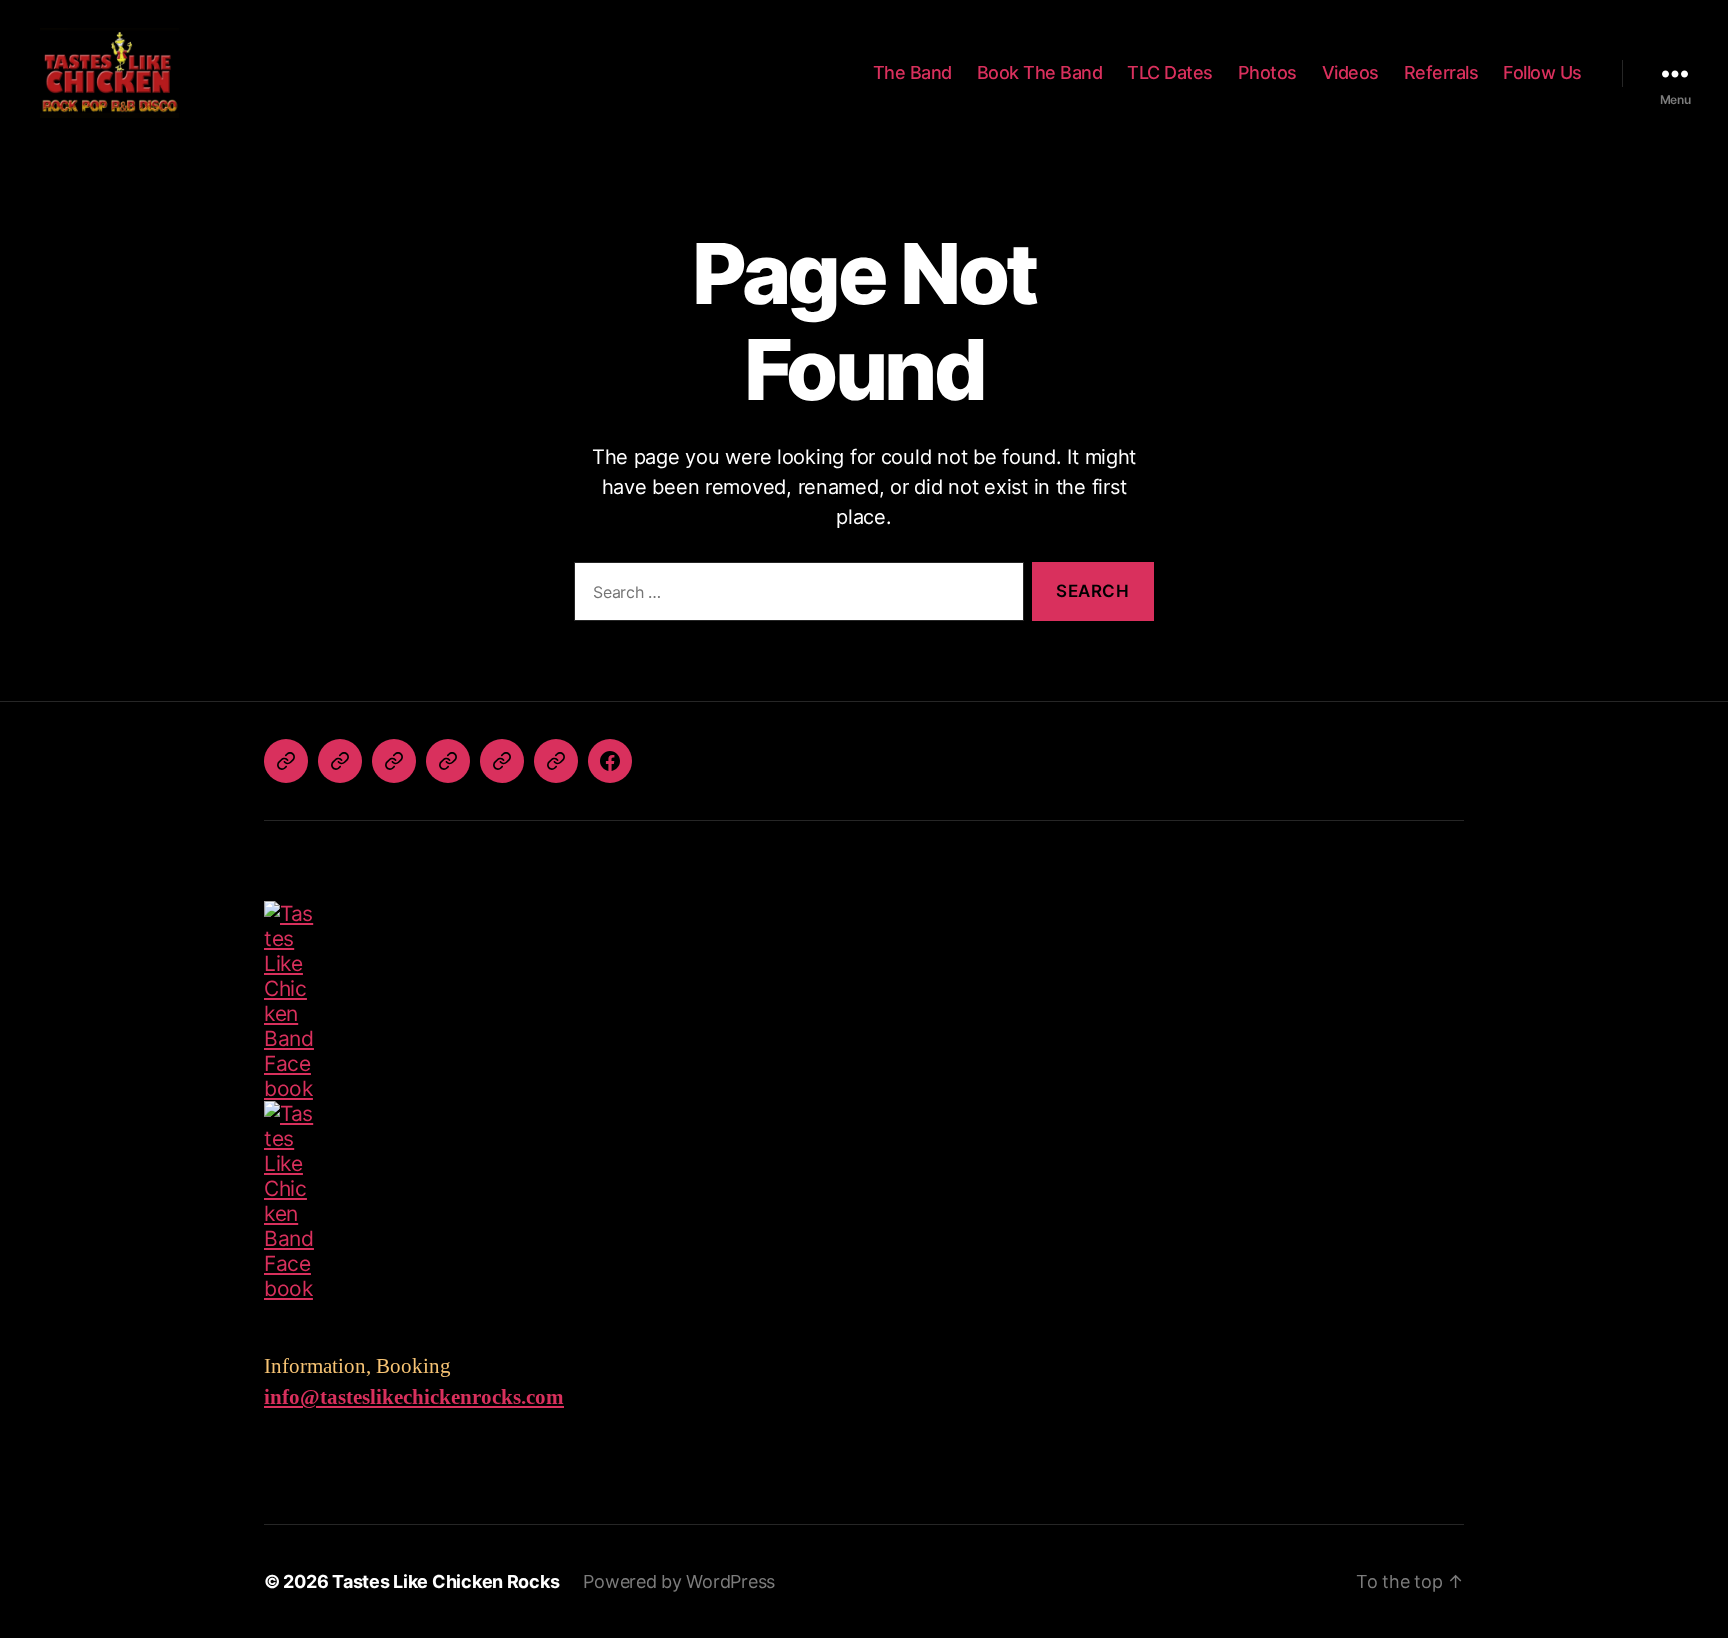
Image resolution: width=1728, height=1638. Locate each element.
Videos (1350, 72)
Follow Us (1542, 72)
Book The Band (1040, 72)
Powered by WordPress (679, 1581)
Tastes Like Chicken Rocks (445, 1581)
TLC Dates (1170, 72)
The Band (912, 72)
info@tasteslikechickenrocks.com (414, 1397)
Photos (1267, 72)
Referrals (1441, 72)
